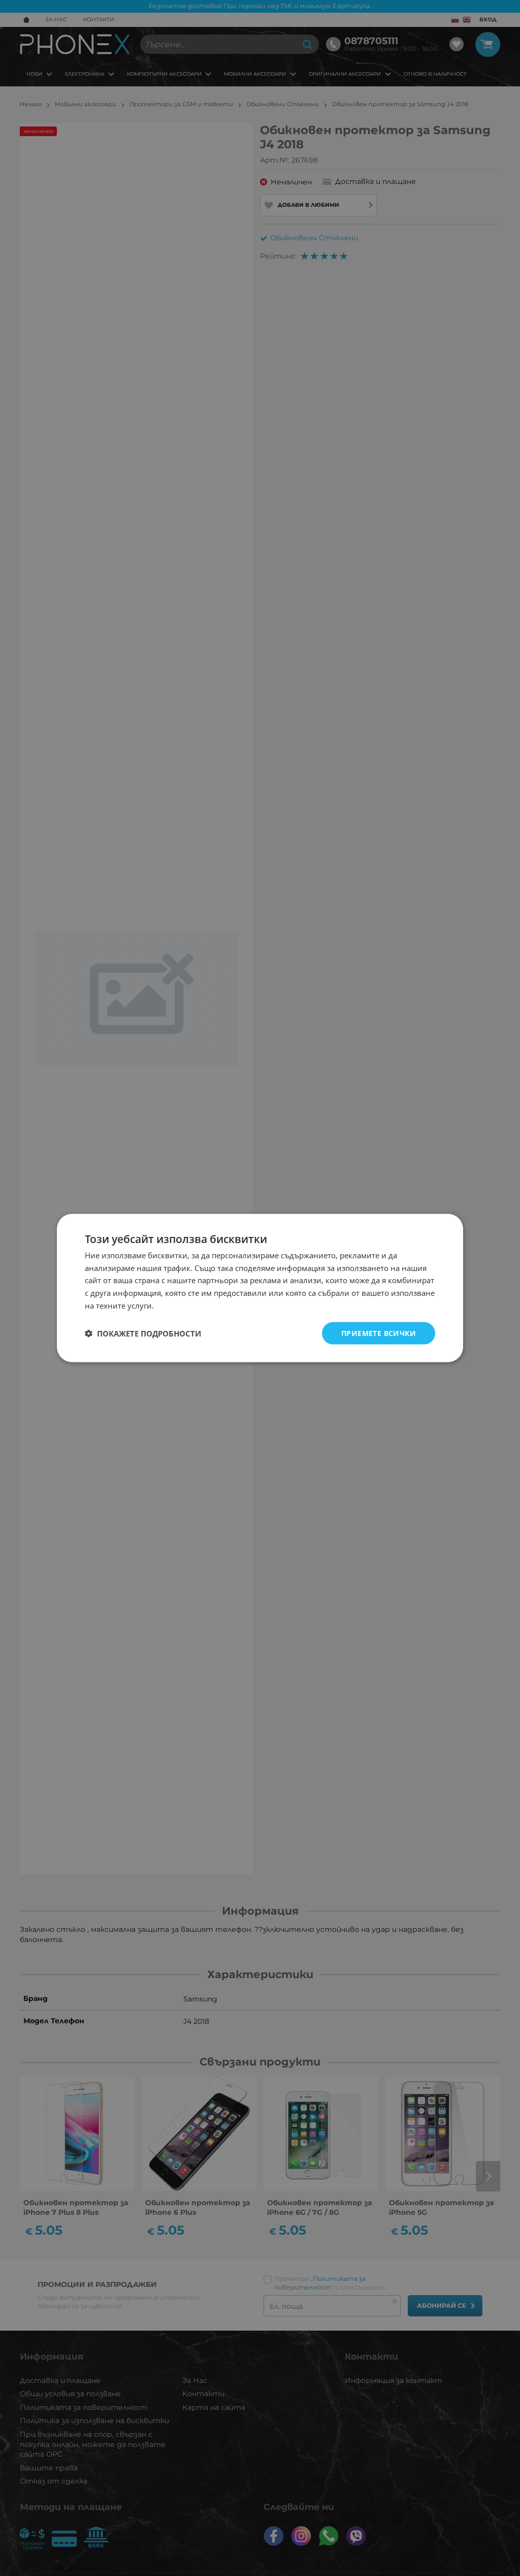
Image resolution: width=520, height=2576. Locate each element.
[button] (143, 1333)
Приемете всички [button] (379, 1333)
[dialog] (260, 1288)
